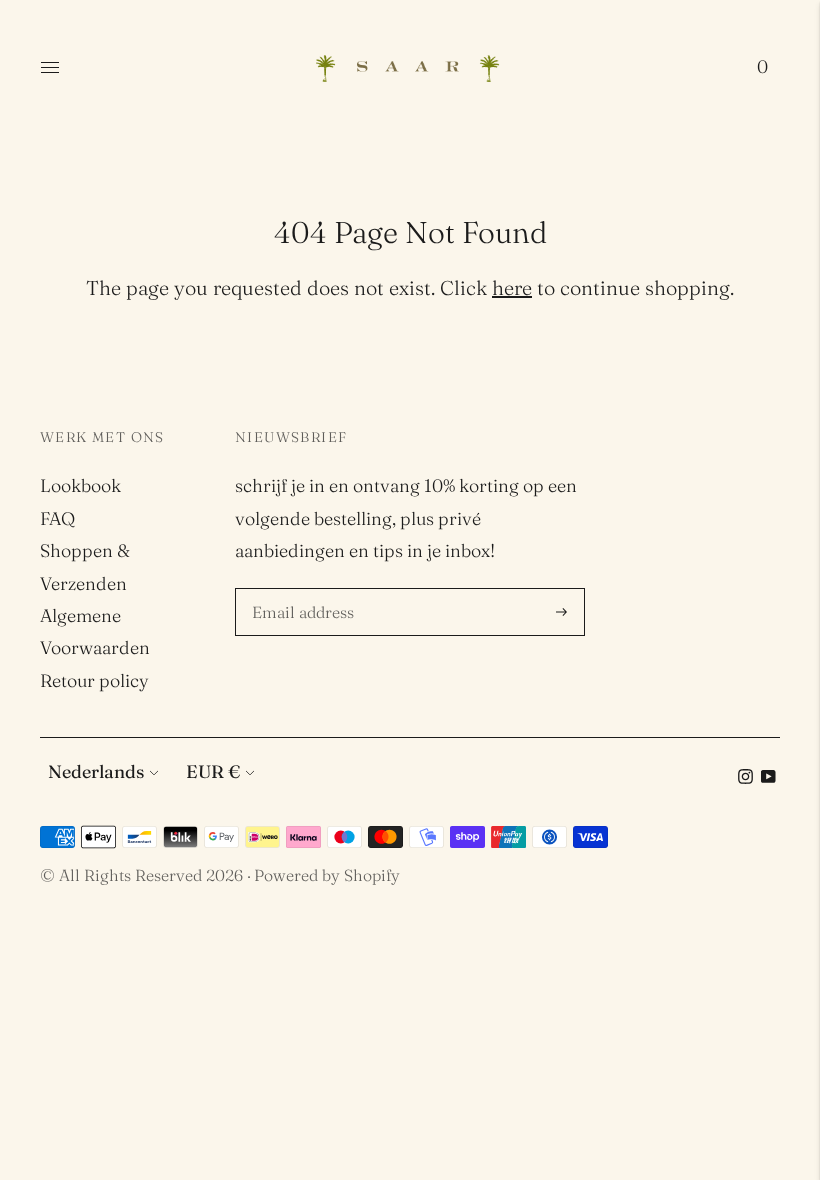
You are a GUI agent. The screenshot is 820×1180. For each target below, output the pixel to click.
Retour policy (94, 680)
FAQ (57, 518)
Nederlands (96, 771)
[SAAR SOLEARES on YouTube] (768, 777)
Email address (306, 591)
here (512, 287)
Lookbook (80, 485)
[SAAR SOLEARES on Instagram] (745, 777)
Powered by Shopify (327, 875)
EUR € (213, 771)
